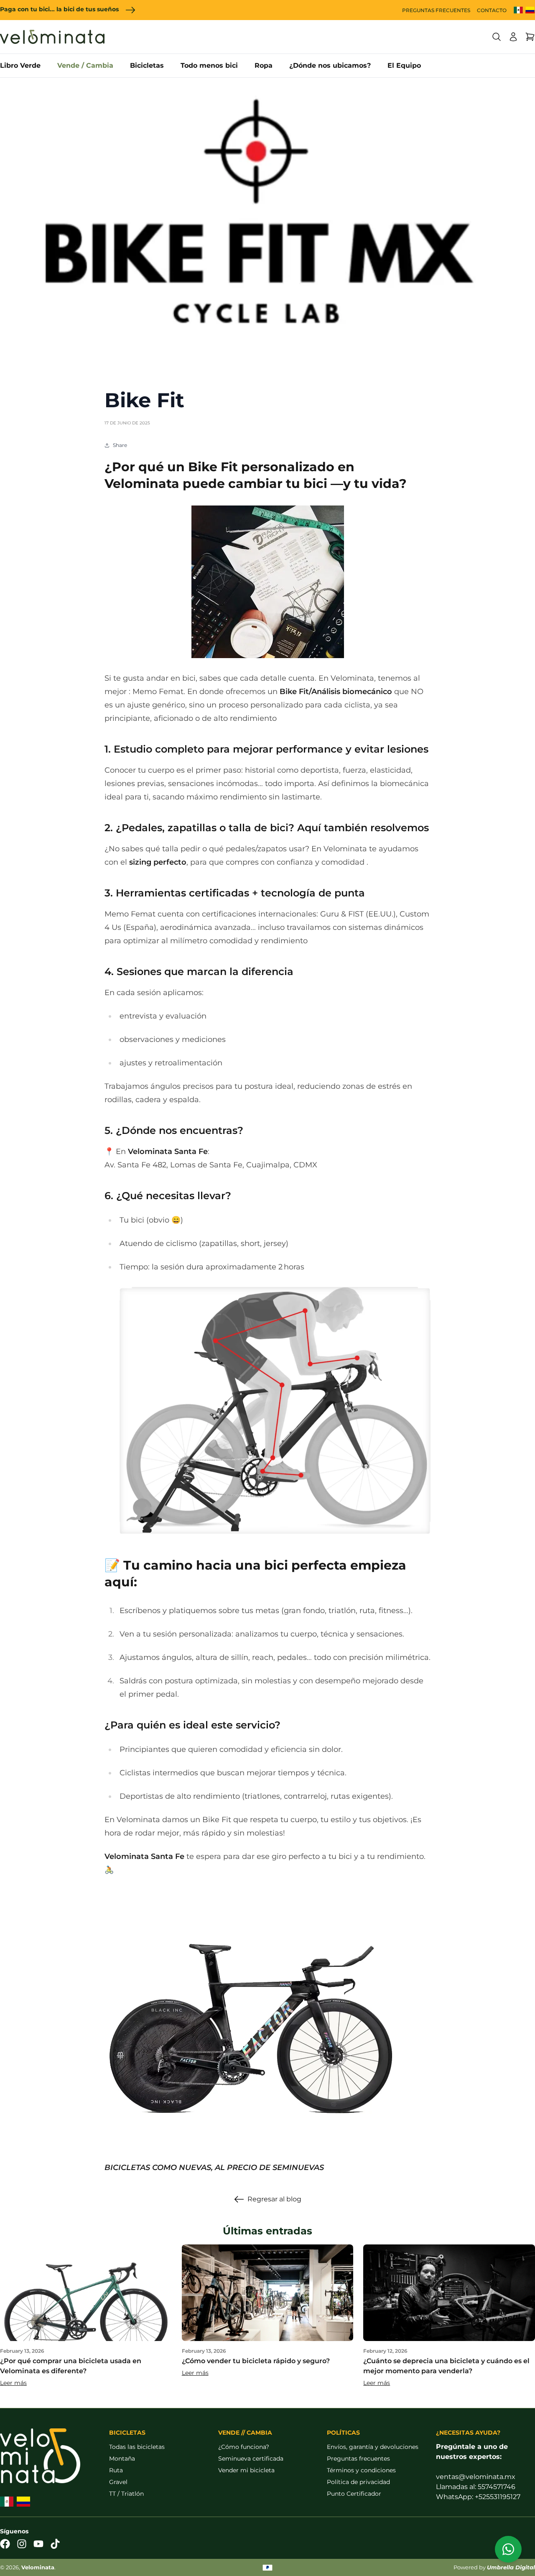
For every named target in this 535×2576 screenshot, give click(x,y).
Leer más (13, 2383)
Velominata (38, 2567)
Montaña (122, 2459)
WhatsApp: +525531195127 (478, 2497)
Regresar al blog (274, 2199)
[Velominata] (52, 37)
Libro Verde (20, 65)
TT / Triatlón (126, 2494)
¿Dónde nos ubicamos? (330, 65)
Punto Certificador (354, 2494)
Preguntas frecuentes (358, 2459)
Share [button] (120, 445)
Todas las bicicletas (137, 2447)
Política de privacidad (358, 2482)
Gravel (118, 2482)
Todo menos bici (209, 65)
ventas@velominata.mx (476, 2477)
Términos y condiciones (361, 2470)
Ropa (264, 65)
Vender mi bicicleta (246, 2470)
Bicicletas (147, 65)
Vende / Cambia (85, 65)
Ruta (116, 2470)
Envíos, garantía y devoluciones (373, 2447)
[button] (497, 37)
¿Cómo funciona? (244, 2447)
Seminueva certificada (251, 2459)
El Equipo (404, 65)
